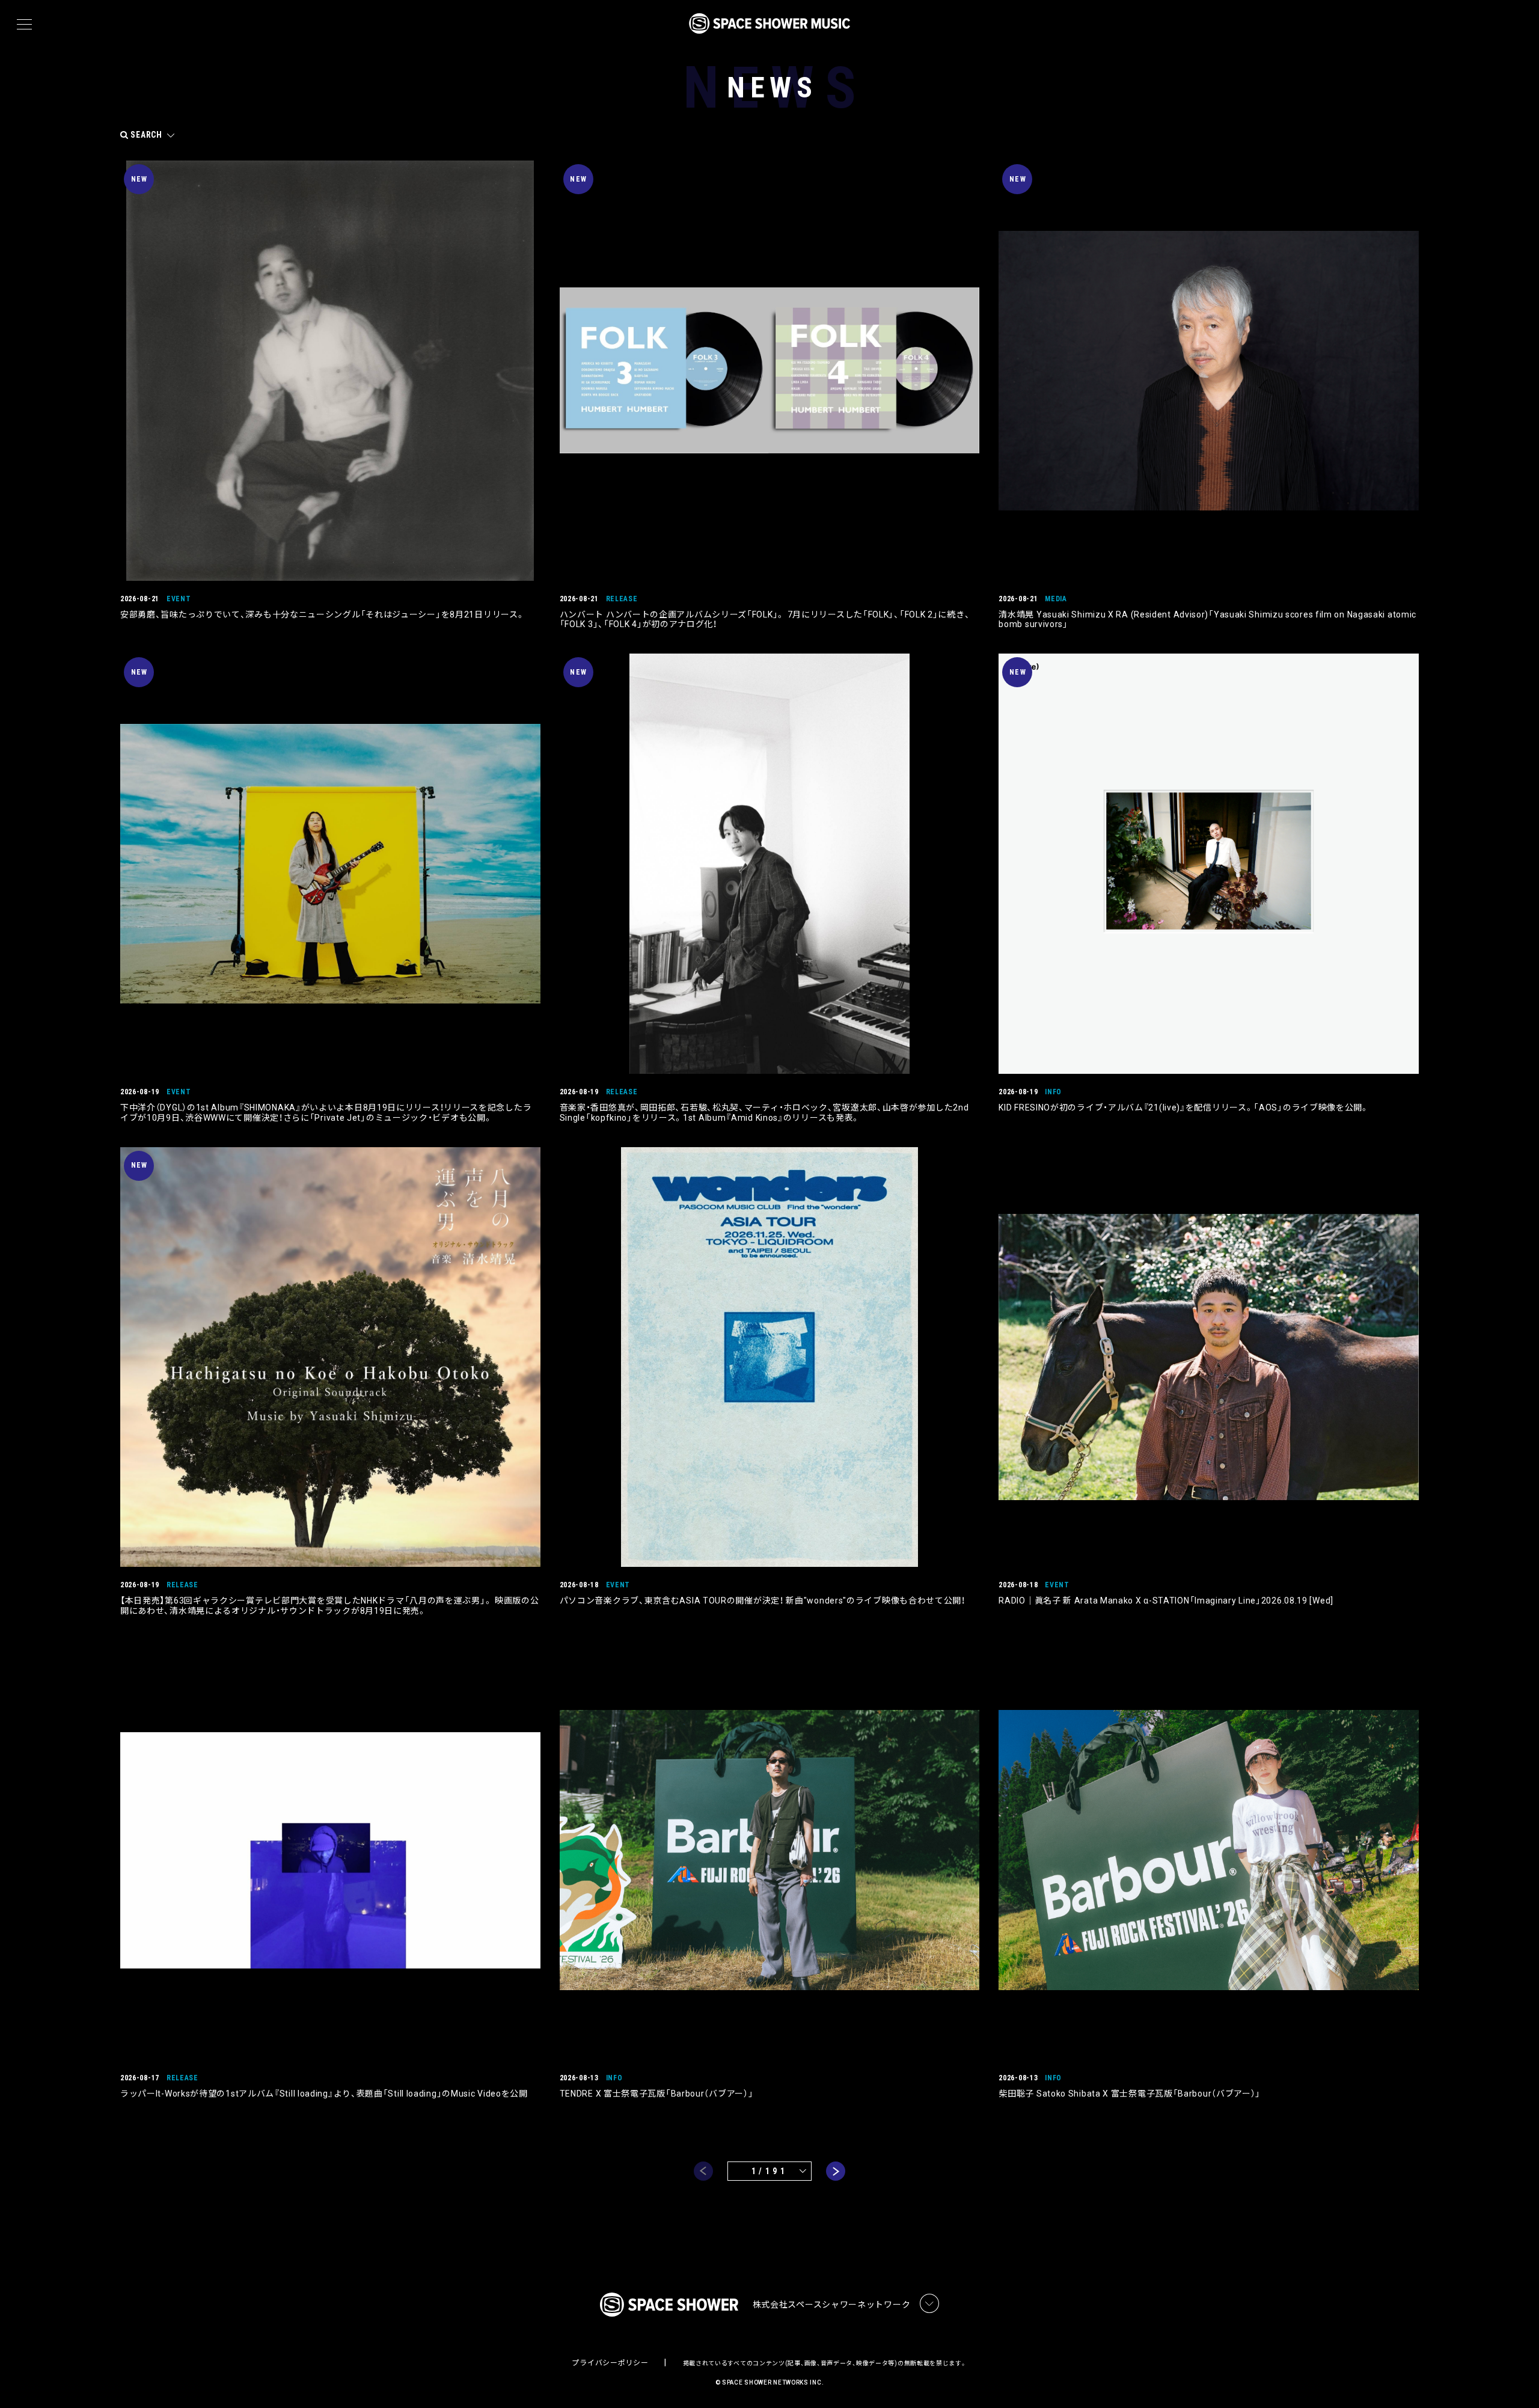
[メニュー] (24, 25)
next (836, 2171)
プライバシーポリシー (610, 2363)
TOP (1515, 2379)
